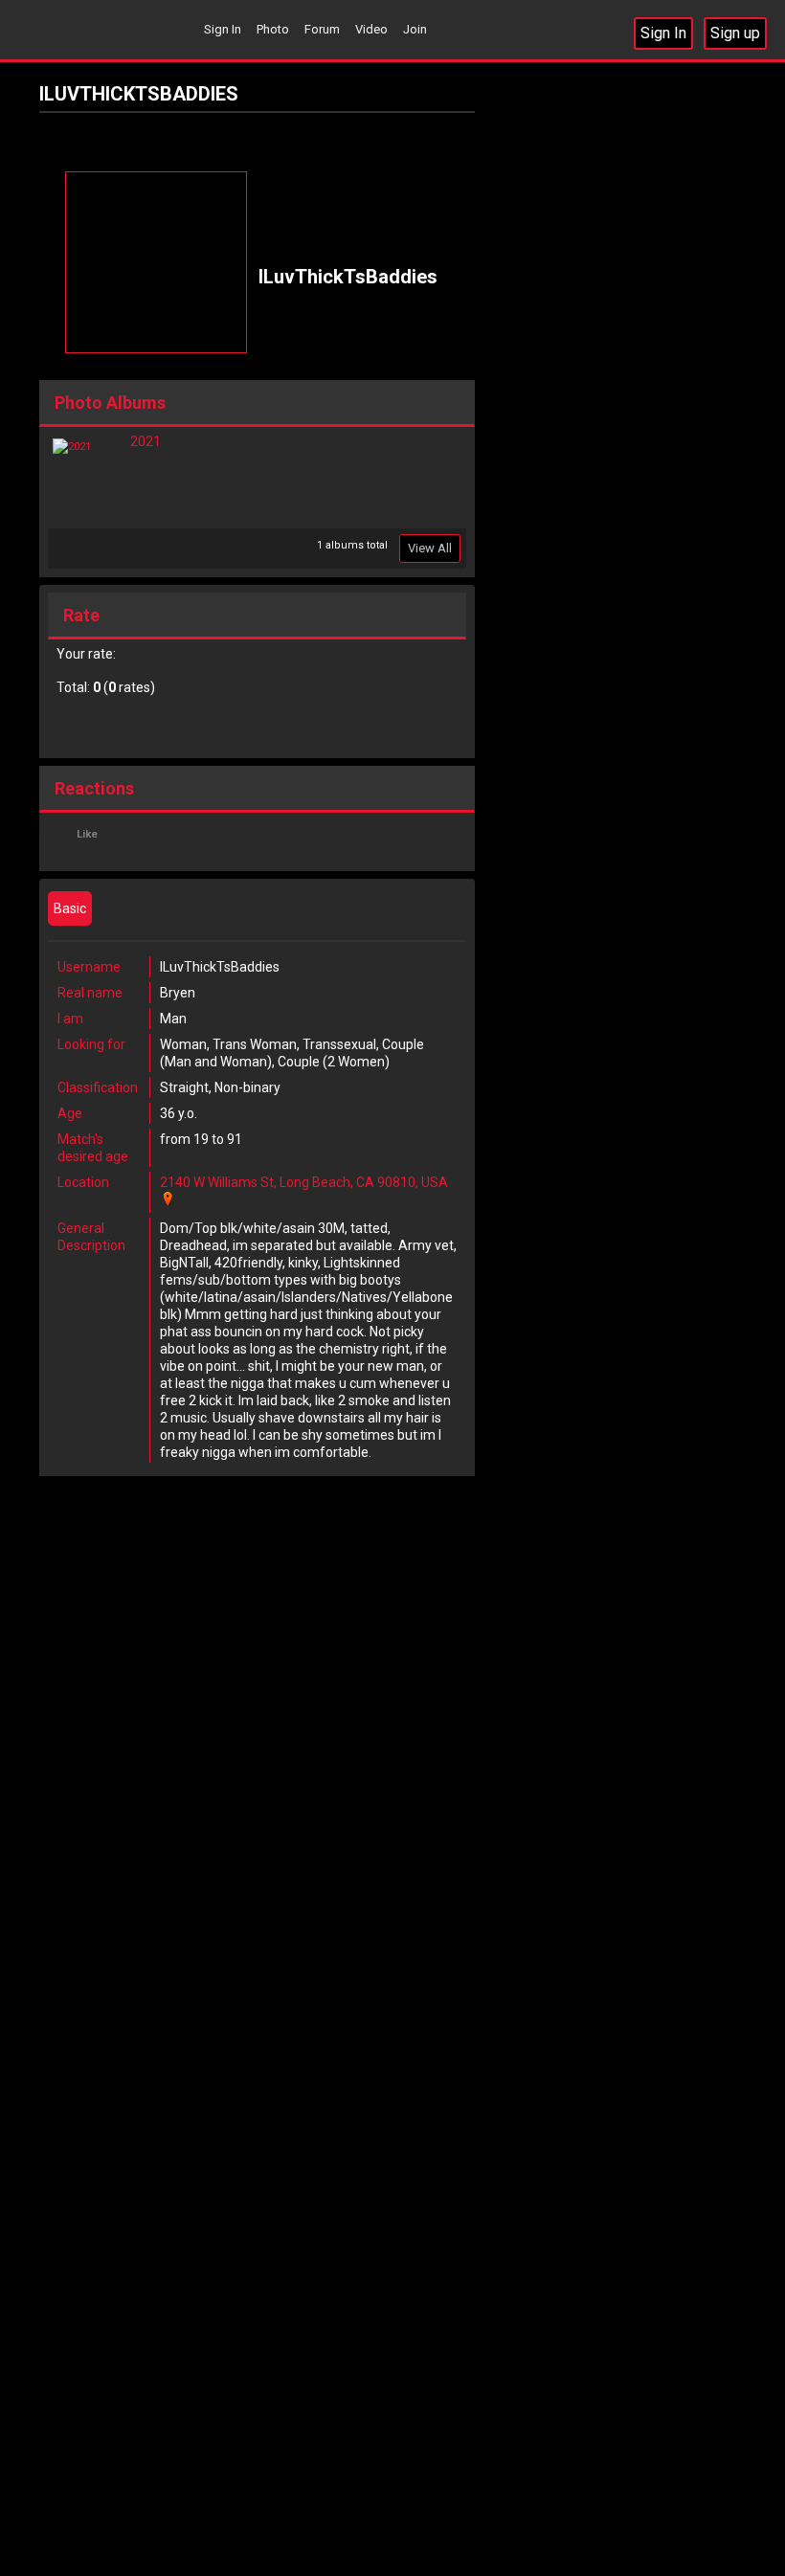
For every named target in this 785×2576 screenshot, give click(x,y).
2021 (146, 441)
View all (430, 548)
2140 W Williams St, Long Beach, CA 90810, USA (304, 1182)
